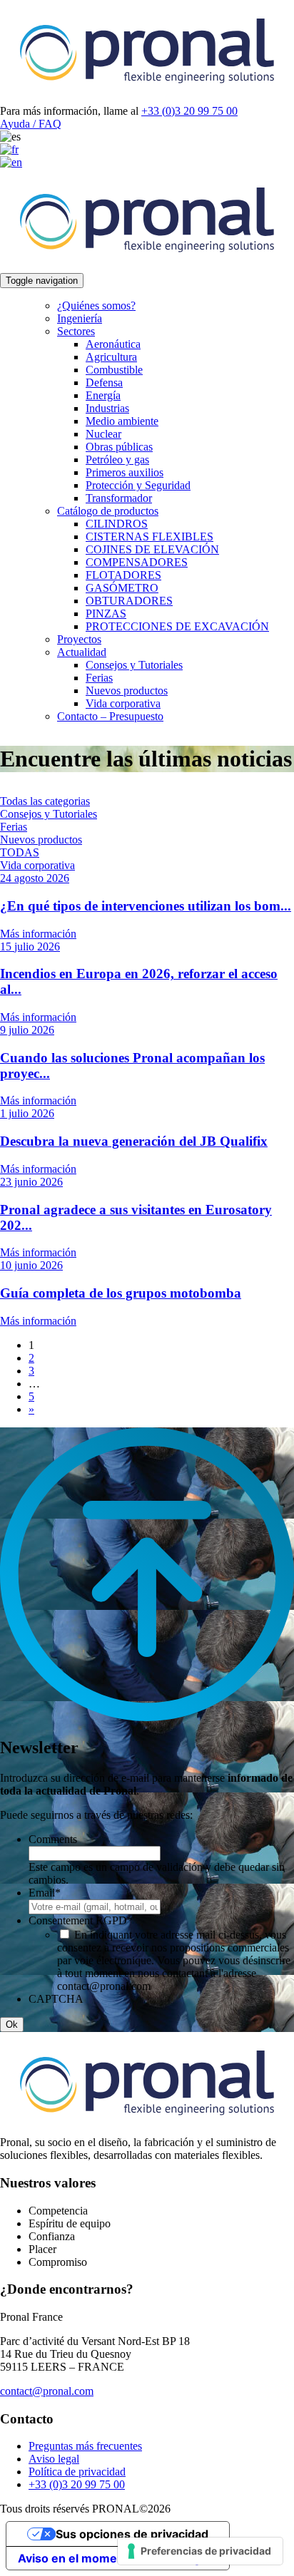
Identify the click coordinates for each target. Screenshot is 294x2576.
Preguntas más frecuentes (85, 2446)
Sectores (76, 331)
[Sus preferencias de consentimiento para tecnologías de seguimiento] (200, 2551)
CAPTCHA (56, 1999)
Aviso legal (54, 2459)
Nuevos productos (127, 691)
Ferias (99, 678)
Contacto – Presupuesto (110, 716)
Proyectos (79, 639)
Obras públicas (119, 447)
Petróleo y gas (117, 460)
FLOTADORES (123, 575)
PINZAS (106, 614)
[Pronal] (147, 98)
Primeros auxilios (125, 472)
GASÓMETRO (122, 588)
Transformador (119, 498)
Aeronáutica (113, 344)
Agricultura (111, 357)
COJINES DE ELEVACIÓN (152, 549)
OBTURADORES (129, 601)
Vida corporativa (123, 703)
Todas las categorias (45, 801)
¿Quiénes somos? (96, 306)
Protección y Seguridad (138, 485)
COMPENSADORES (137, 562)
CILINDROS (117, 524)
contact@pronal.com (47, 2391)
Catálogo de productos (108, 511)
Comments (53, 1839)
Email (45, 1893)
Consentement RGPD (81, 1920)
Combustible (114, 370)
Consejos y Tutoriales (134, 665)
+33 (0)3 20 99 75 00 (189, 111)
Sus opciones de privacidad (132, 2534)
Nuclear (103, 434)
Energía (103, 395)
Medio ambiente (122, 421)
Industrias (107, 408)
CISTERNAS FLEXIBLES (149, 537)
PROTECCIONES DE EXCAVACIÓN (177, 626)
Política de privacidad (77, 2472)
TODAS (20, 852)
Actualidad (82, 652)
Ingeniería (80, 318)
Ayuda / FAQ (31, 124)
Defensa (104, 383)
